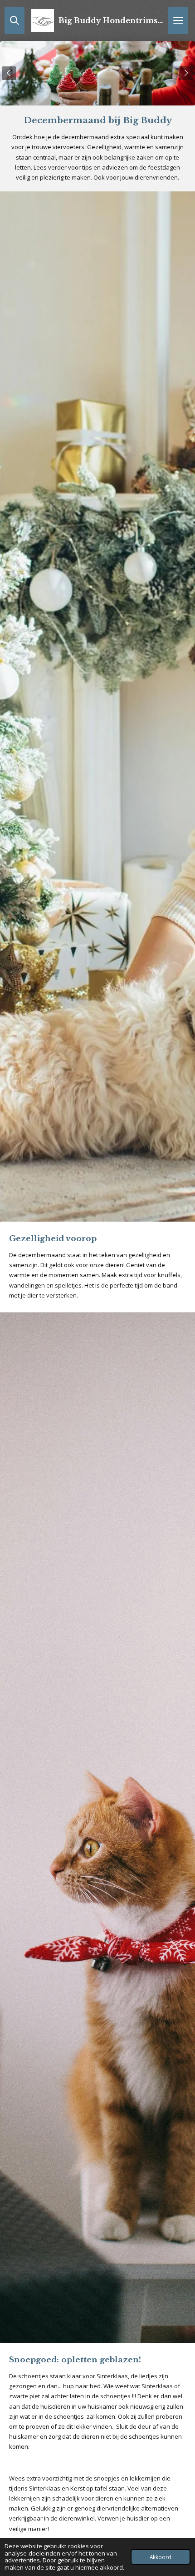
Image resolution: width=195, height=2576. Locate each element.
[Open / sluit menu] (178, 20)
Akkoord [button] (161, 2557)
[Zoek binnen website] (15, 20)
